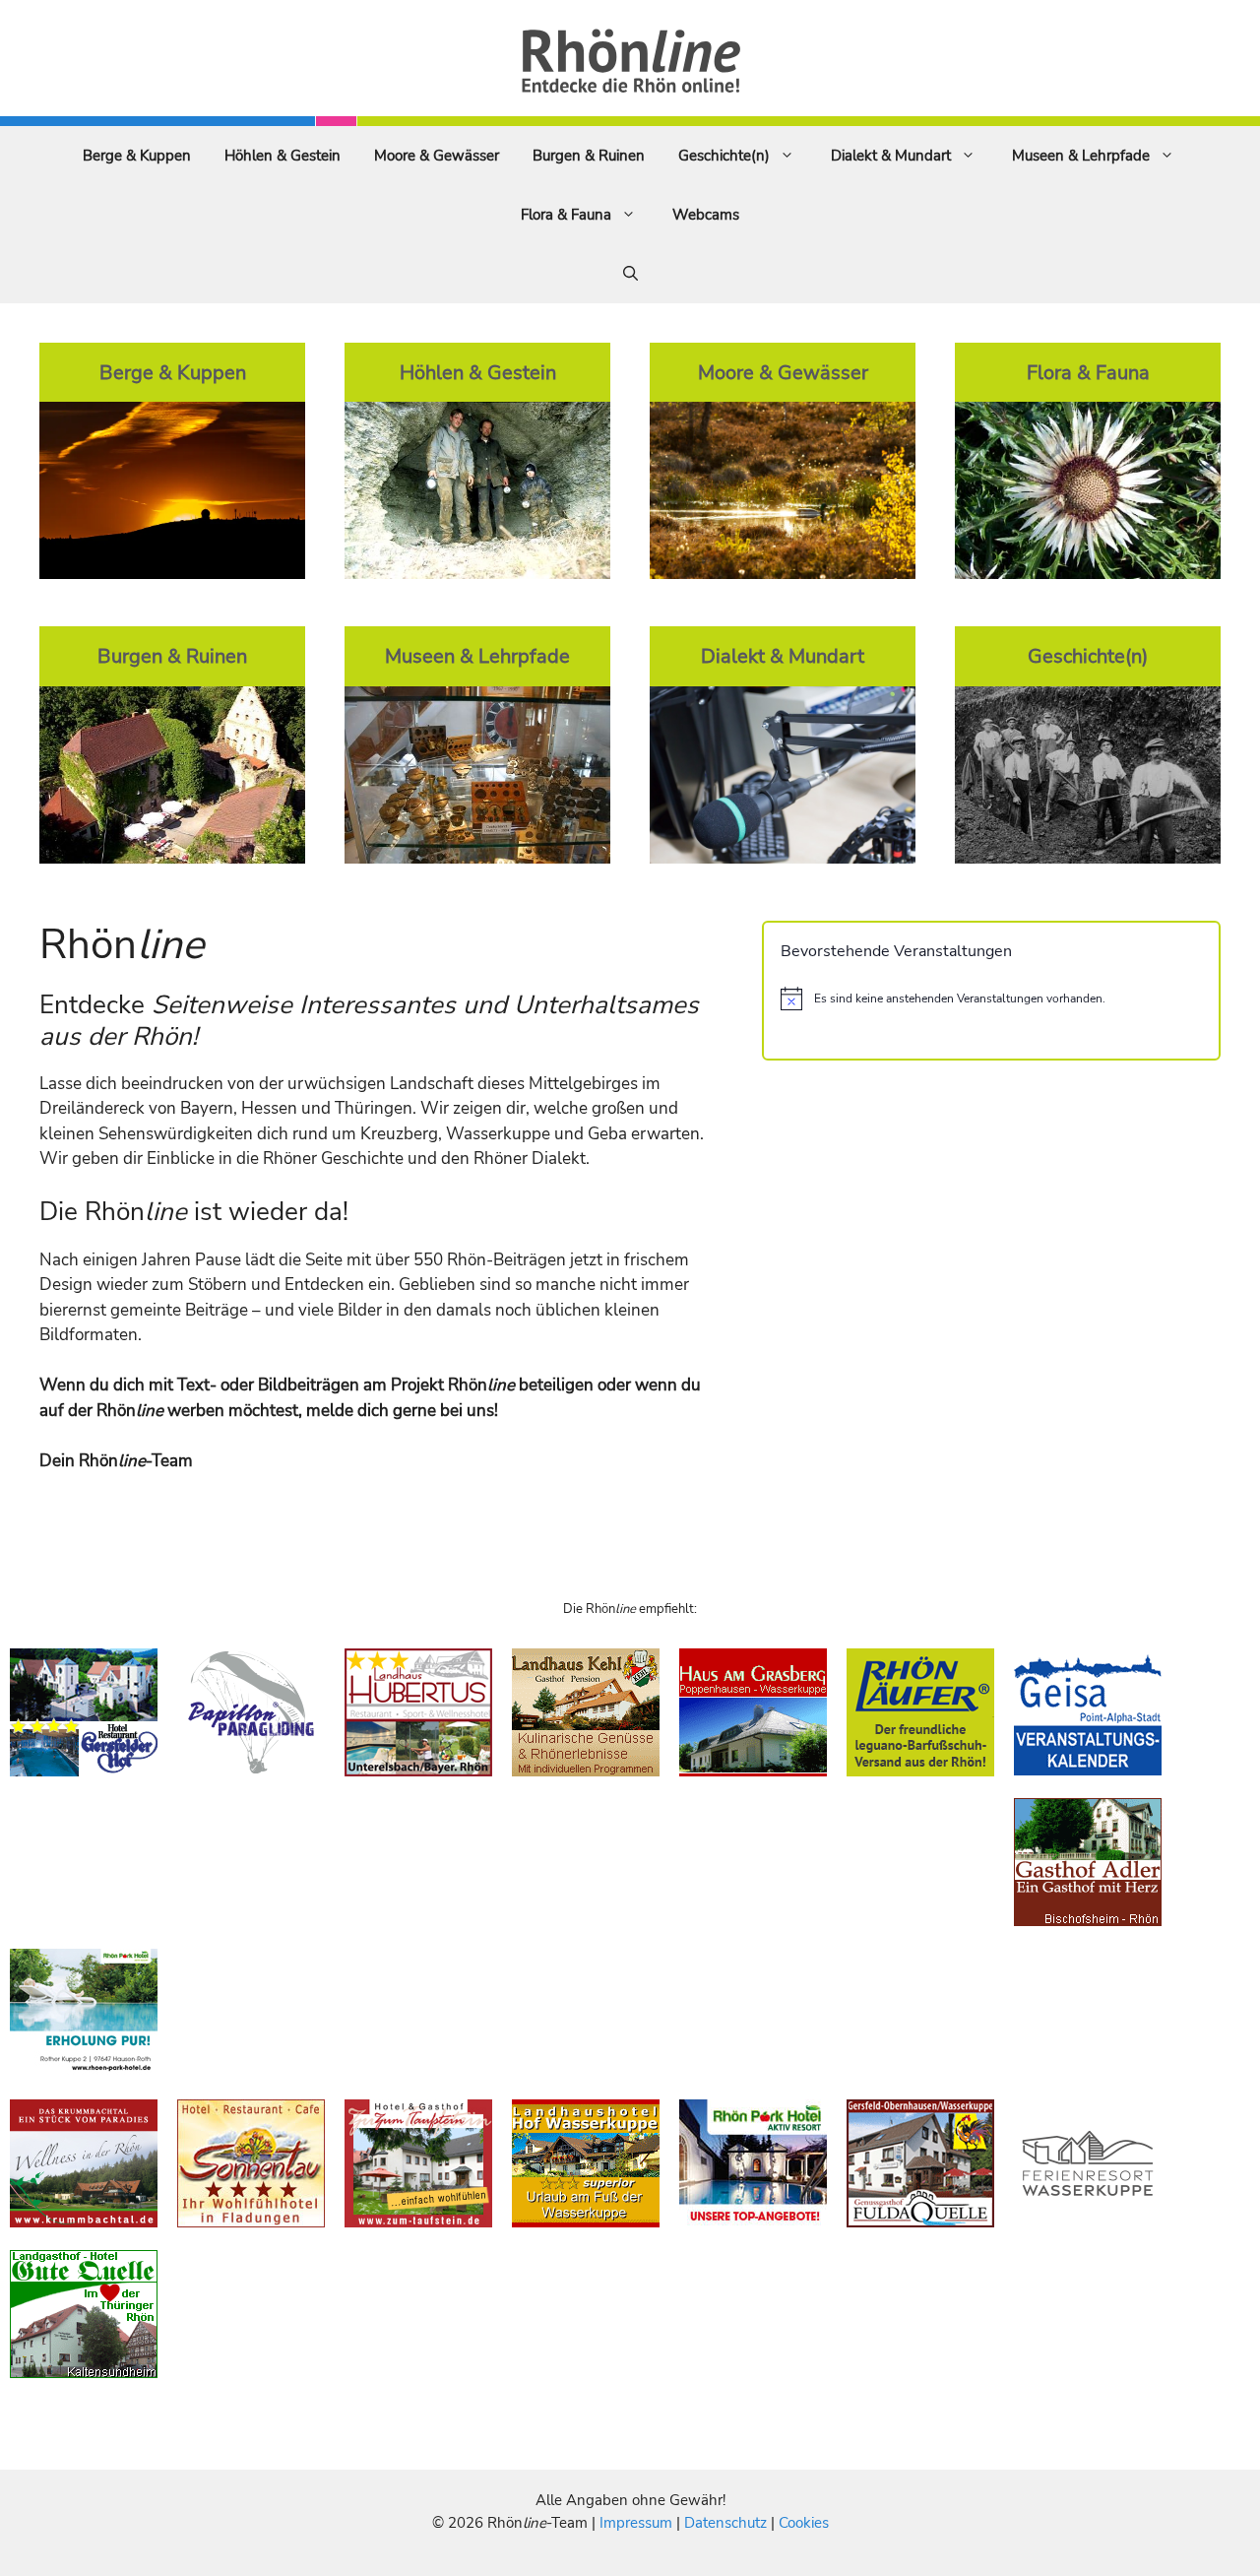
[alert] (991, 998)
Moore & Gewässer (437, 156)
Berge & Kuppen (137, 156)
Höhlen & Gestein (283, 156)
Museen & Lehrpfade (1081, 156)
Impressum (638, 2523)
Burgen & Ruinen (589, 156)
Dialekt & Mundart (891, 156)
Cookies (804, 2523)
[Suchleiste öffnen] (630, 274)
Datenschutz (725, 2523)
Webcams (706, 215)
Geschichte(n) (724, 156)
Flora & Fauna (566, 215)
